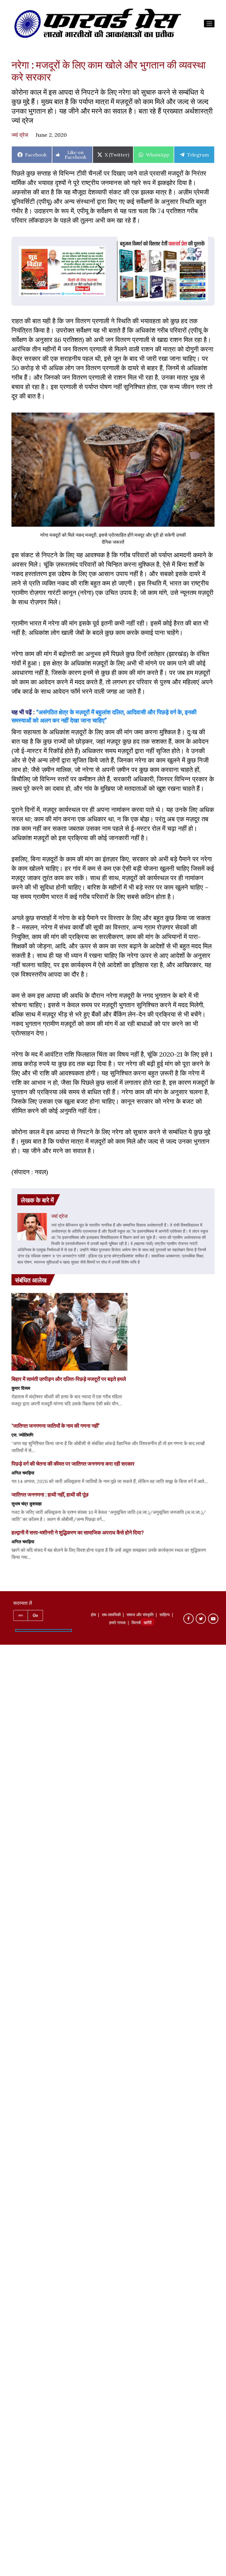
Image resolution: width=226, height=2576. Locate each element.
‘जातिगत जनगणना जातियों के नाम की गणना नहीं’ (55, 1426)
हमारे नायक (117, 1623)
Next (106, 269)
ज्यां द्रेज (20, 135)
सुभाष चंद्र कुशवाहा (26, 1504)
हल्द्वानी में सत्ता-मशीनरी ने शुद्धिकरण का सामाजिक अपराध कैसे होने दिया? (78, 1532)
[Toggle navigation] (209, 24)
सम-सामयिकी (111, 1615)
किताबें (136, 1623)
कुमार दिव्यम (21, 1388)
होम (93, 1615)
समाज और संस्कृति (140, 1615)
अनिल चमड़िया (23, 1473)
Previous (19, 269)
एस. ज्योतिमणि (22, 1435)
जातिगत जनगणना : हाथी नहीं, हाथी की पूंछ (50, 1494)
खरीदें (148, 1623)
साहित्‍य (165, 1615)
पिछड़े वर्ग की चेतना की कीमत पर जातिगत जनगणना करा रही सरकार (73, 1464)
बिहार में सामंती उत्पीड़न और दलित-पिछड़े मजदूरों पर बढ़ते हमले (69, 1379)
